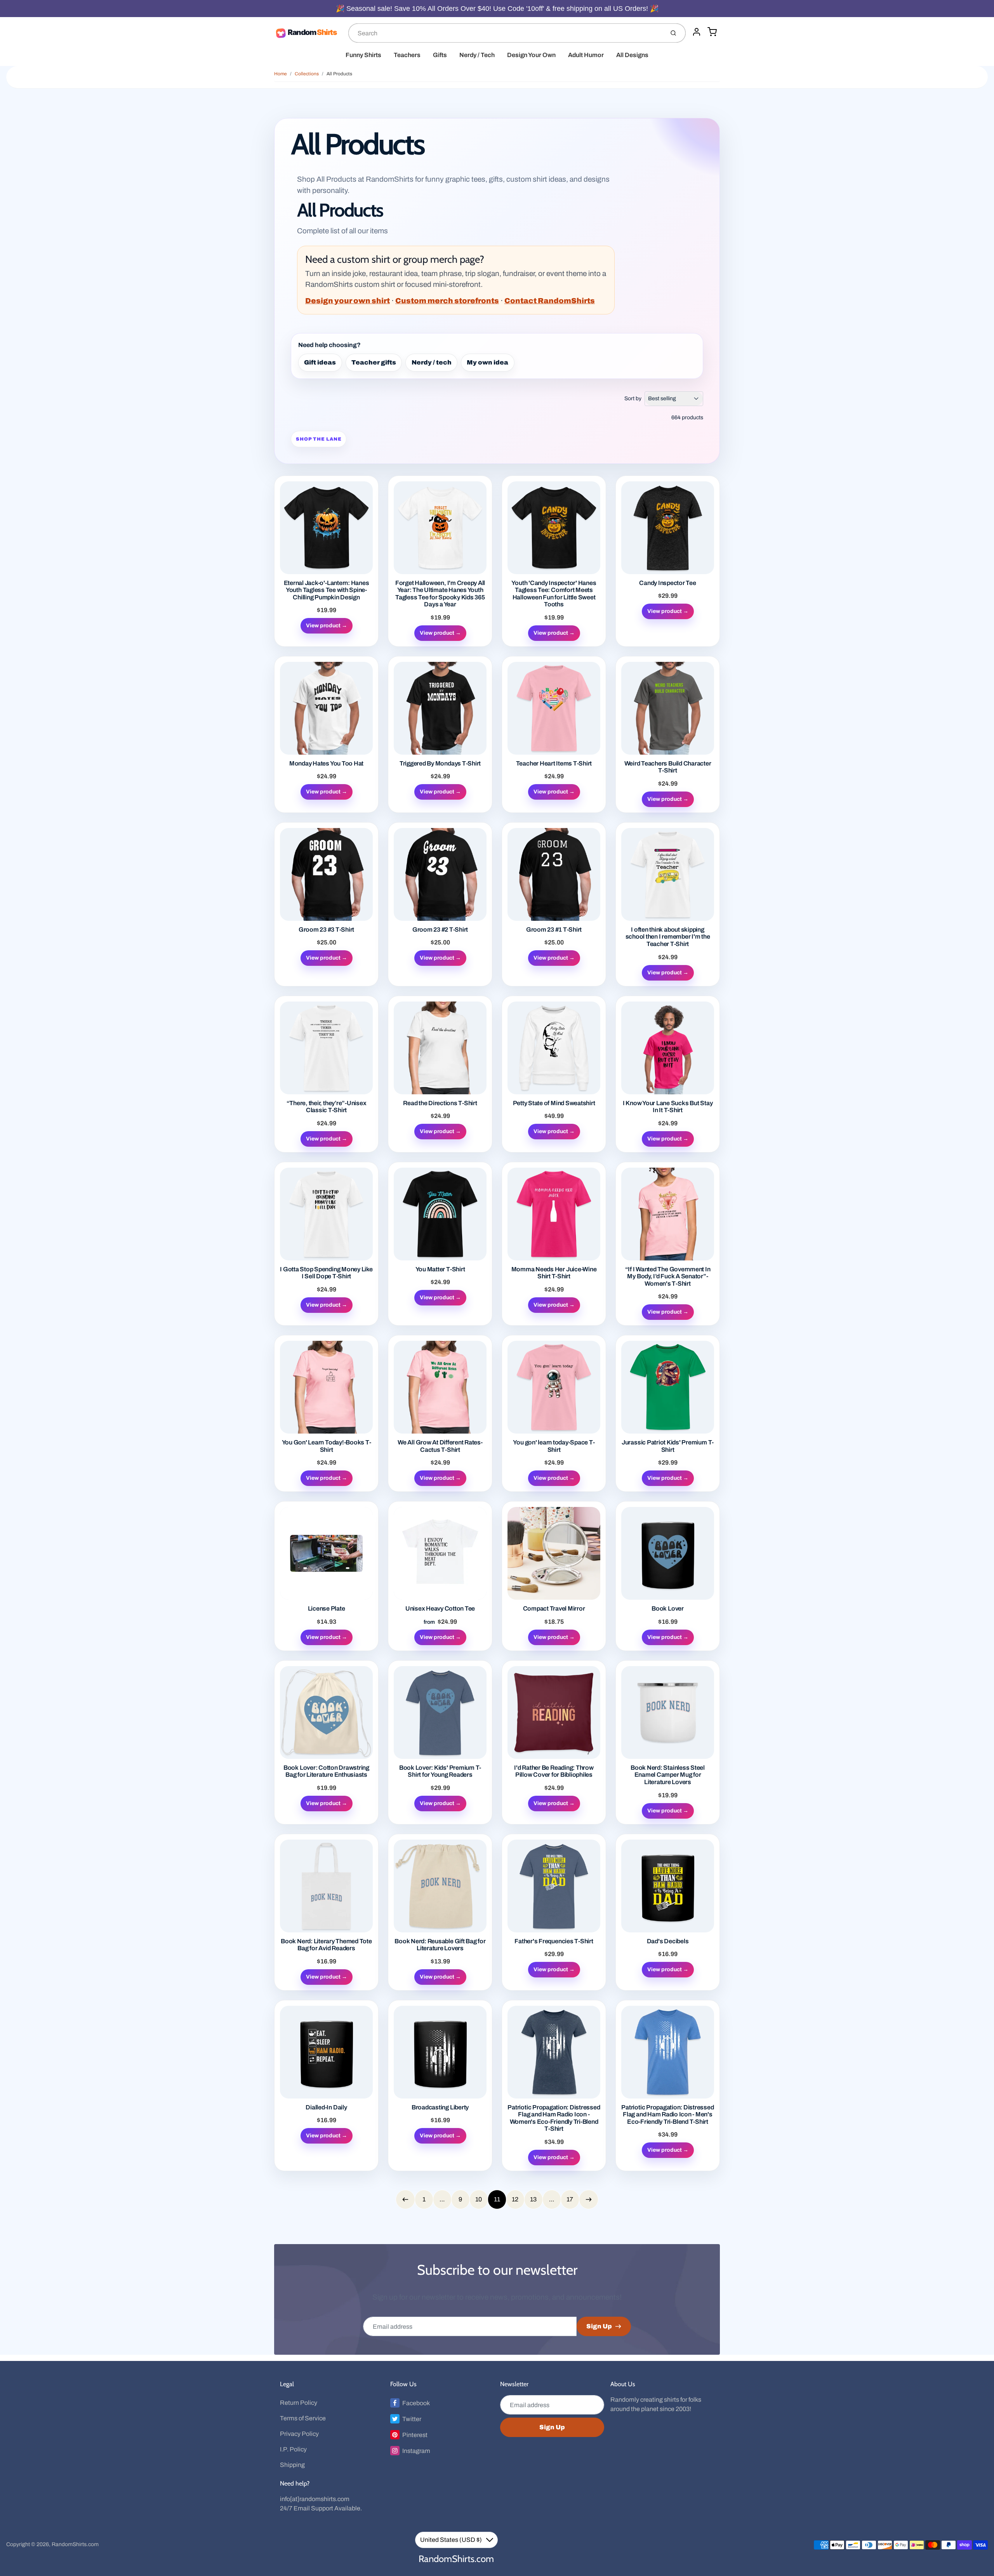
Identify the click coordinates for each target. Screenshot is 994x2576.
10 (479, 2199)
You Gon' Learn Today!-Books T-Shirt (327, 1446)
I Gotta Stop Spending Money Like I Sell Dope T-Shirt (326, 1273)
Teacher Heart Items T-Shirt (554, 763)
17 (570, 2199)
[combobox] (506, 33)
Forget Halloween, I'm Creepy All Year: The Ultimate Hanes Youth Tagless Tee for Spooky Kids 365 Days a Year (440, 594)
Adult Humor (586, 55)
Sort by (633, 398)
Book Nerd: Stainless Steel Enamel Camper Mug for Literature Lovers (668, 1775)
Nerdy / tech (432, 362)
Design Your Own (531, 55)
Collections (307, 74)
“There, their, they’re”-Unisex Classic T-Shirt (327, 1107)
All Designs (632, 55)
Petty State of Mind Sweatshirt (554, 1103)
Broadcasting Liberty (440, 2107)
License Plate (327, 1608)
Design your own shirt (348, 301)
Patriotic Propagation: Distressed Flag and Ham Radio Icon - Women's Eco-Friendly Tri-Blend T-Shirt (554, 2118)
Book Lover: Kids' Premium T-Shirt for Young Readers (440, 1771)
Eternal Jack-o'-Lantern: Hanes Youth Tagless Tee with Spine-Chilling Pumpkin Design (327, 590)
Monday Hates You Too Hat (326, 763)
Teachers (407, 55)
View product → (327, 626)
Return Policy (299, 2403)
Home (281, 74)
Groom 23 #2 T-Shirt (440, 930)
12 (515, 2199)
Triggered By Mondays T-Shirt (440, 763)
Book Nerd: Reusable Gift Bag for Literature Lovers (440, 1945)
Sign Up (599, 2326)
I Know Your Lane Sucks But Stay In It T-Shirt (668, 1107)
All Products (339, 74)
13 (533, 2199)
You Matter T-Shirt (440, 1269)
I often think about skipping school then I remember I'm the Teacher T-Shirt (668, 937)
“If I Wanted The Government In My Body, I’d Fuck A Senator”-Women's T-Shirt (668, 1276)
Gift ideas (320, 362)
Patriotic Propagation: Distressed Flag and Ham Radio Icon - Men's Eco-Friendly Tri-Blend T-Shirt (667, 2114)
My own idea (487, 362)
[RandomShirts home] (308, 33)
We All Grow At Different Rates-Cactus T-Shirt (440, 1446)
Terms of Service (303, 2418)
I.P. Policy (293, 2449)
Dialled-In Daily (326, 2107)
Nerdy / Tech (477, 55)
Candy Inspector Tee (667, 583)
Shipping (292, 2465)
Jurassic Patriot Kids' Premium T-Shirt (668, 1446)
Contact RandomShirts (550, 301)
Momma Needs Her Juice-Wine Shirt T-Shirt (554, 1273)
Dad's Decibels (668, 1941)
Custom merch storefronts (447, 301)
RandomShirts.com (75, 2544)
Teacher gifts (374, 362)
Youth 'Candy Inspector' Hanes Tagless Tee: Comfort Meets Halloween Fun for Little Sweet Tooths (554, 594)
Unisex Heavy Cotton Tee (440, 1608)
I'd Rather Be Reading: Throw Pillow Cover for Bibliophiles (554, 1771)
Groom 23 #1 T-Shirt (554, 930)
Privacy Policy (299, 2434)
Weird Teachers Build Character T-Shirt (668, 767)
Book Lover (668, 1608)
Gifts (440, 55)
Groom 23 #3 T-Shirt (326, 930)
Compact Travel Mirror (554, 1608)
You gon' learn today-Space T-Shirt (554, 1446)
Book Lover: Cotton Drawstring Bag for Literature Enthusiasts (326, 1771)
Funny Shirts (363, 55)
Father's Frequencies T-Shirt (554, 1941)
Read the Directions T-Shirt (440, 1103)
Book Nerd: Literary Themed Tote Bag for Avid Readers (326, 1945)
